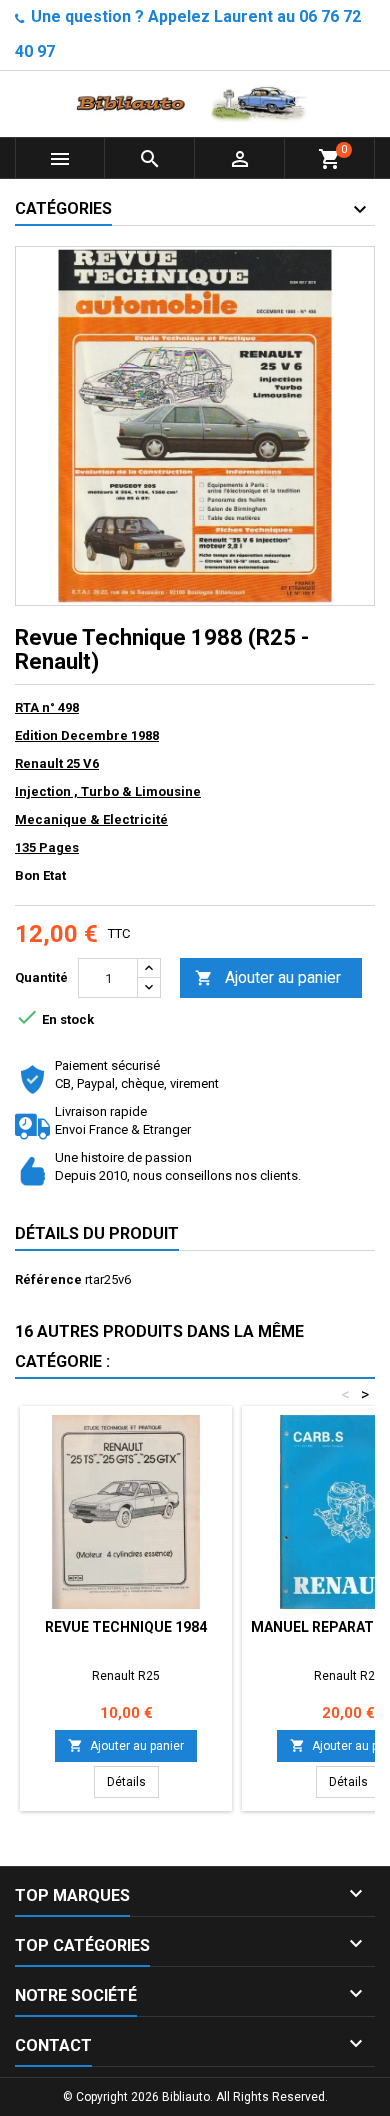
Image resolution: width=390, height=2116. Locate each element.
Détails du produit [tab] (97, 1233)
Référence (48, 1279)
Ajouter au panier (268, 977)
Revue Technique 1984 (126, 1627)
